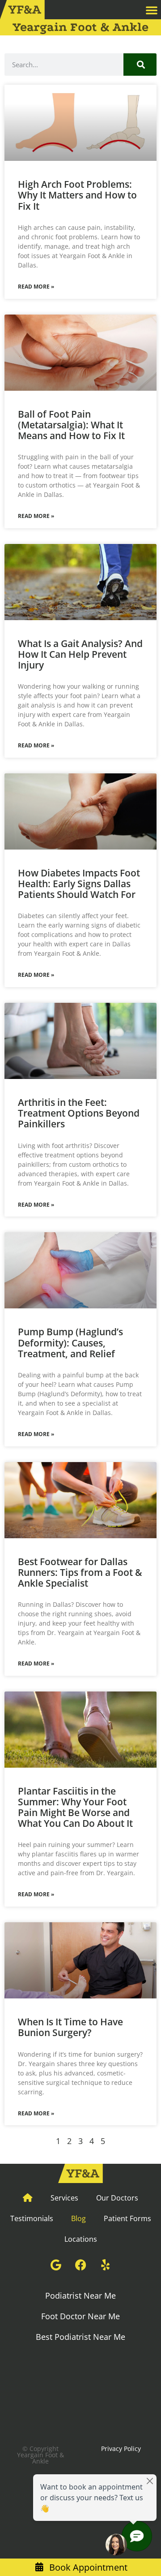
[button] (152, 10)
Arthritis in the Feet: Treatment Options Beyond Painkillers (79, 1113)
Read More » (36, 287)
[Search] (140, 65)
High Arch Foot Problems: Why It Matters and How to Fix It (77, 195)
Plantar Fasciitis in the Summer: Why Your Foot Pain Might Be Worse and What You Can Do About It (75, 1807)
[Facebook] (80, 2265)
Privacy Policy (121, 2449)
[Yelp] (105, 2265)
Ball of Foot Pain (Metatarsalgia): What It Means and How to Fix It (71, 425)
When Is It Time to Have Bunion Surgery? (70, 2027)
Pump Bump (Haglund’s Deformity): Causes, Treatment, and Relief (70, 1342)
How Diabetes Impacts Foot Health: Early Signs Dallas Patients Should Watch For (79, 884)
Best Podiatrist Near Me (80, 2337)
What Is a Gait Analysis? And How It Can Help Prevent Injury (80, 654)
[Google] (56, 2265)
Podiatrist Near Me (80, 2296)
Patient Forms (127, 2218)
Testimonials (32, 2218)
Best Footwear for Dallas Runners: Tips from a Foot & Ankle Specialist (80, 1572)
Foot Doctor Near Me (80, 2316)
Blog (78, 2218)
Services (64, 2198)
